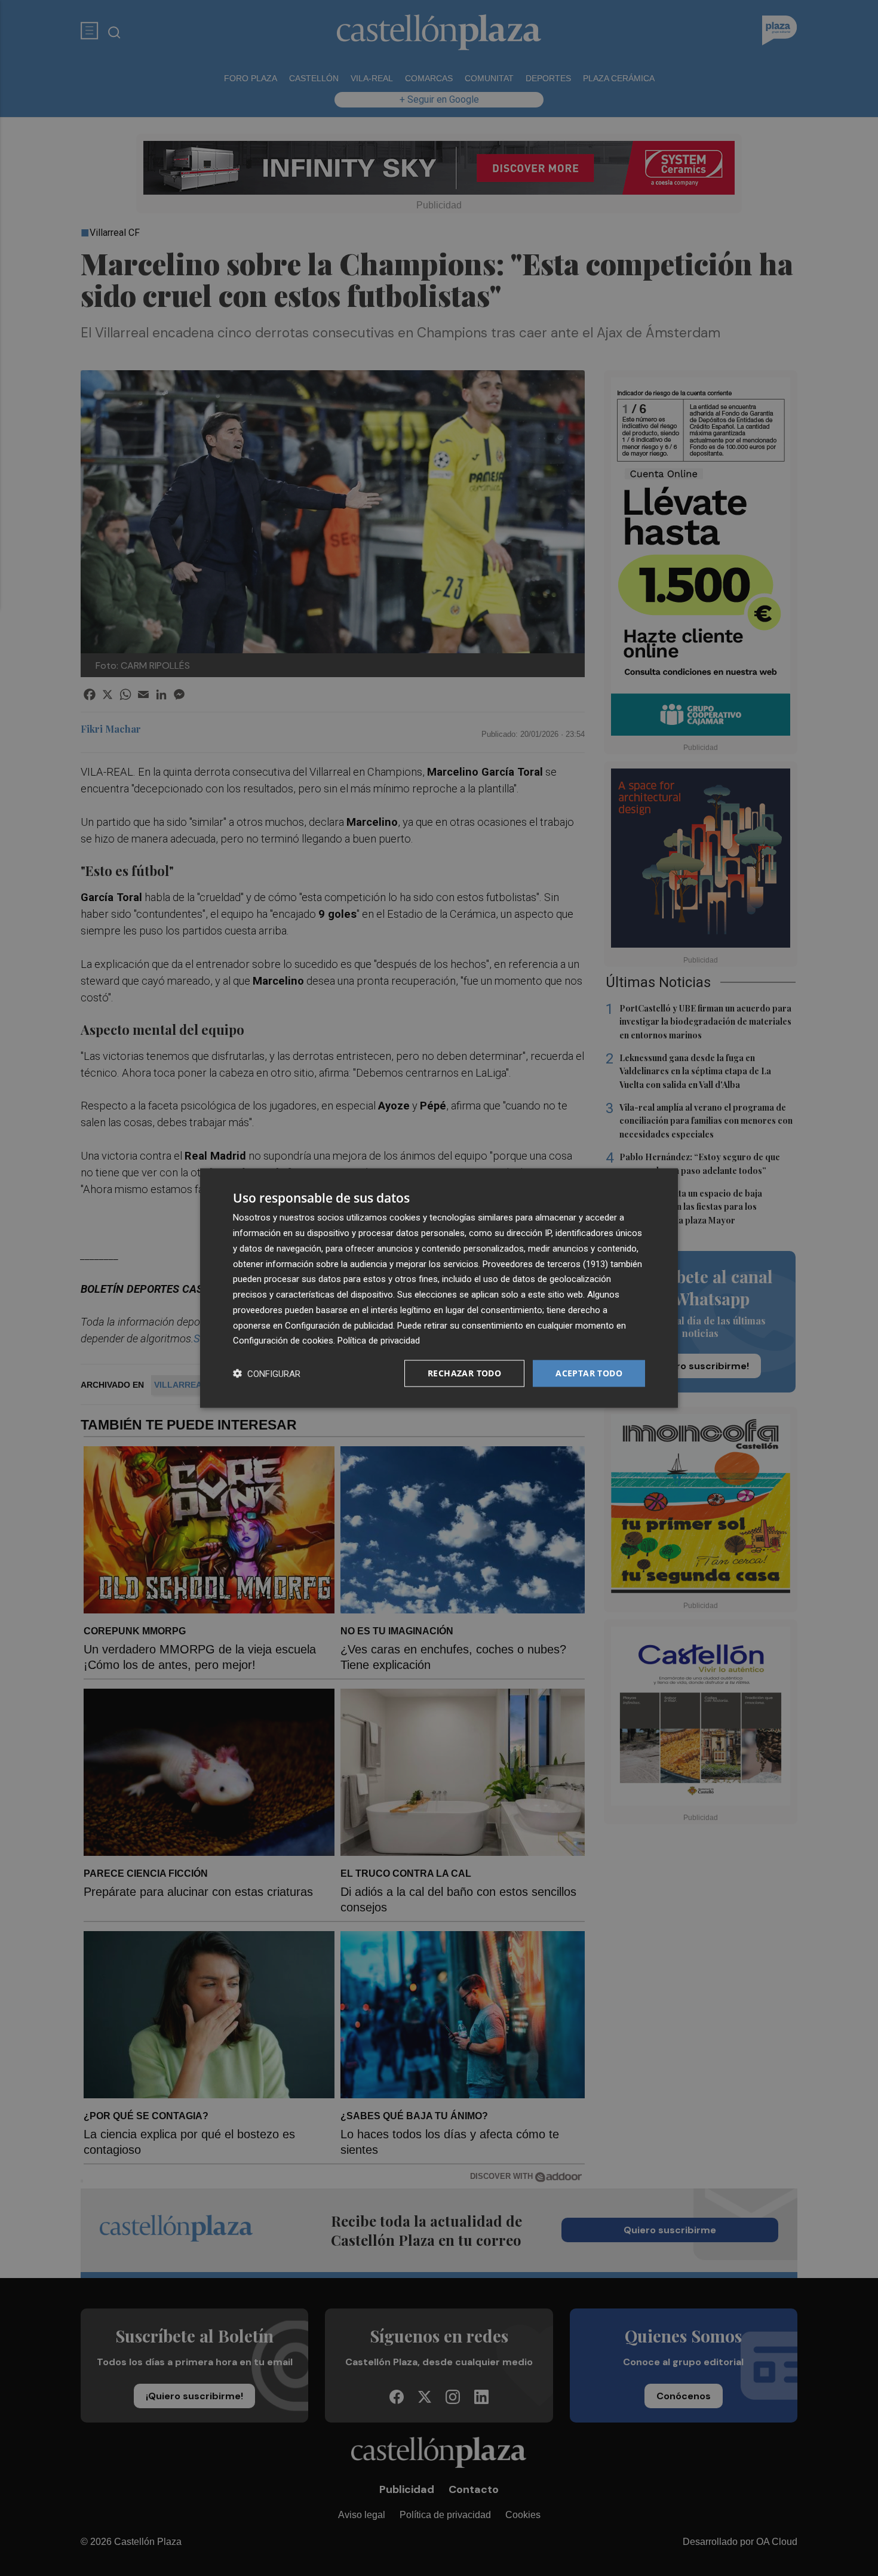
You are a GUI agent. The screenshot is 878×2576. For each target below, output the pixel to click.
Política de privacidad (379, 1341)
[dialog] (439, 1288)
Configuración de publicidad (339, 1325)
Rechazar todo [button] (464, 1373)
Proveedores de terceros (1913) (545, 1264)
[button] (267, 1374)
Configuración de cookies (283, 1341)
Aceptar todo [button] (589, 1373)
